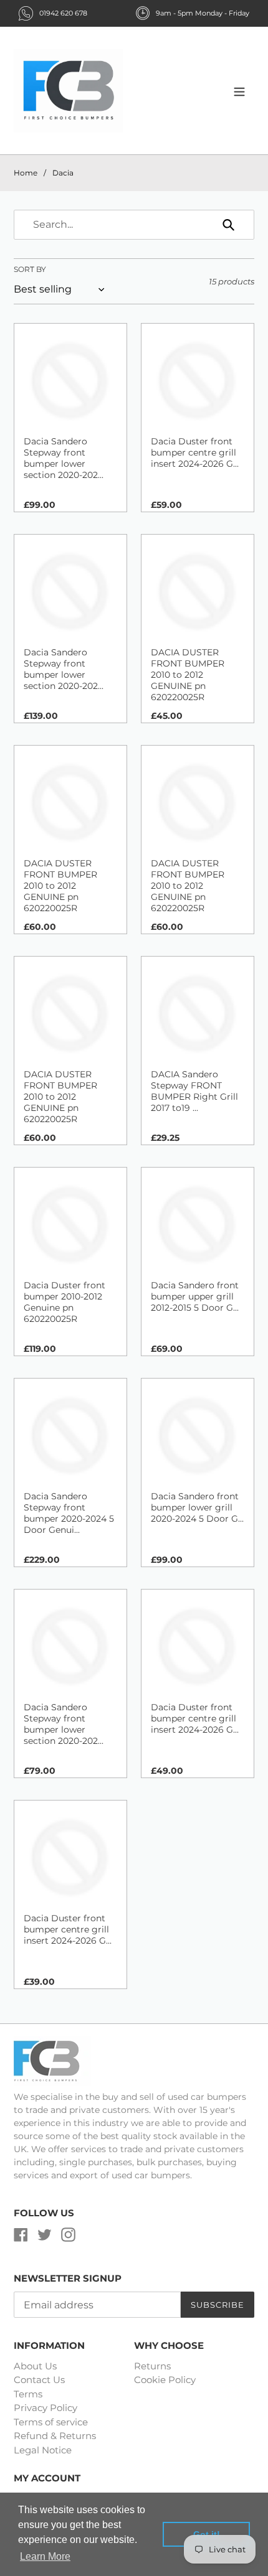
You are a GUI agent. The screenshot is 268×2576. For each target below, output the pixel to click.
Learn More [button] (45, 2556)
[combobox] (134, 225)
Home (26, 173)
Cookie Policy (165, 2380)
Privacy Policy (45, 2408)
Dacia (63, 173)
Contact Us (39, 2380)
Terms (28, 2394)
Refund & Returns (55, 2436)
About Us (35, 2366)
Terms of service (51, 2422)
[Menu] (239, 91)
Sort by (30, 269)
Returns (152, 2366)
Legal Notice (43, 2450)
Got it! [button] (207, 2534)
